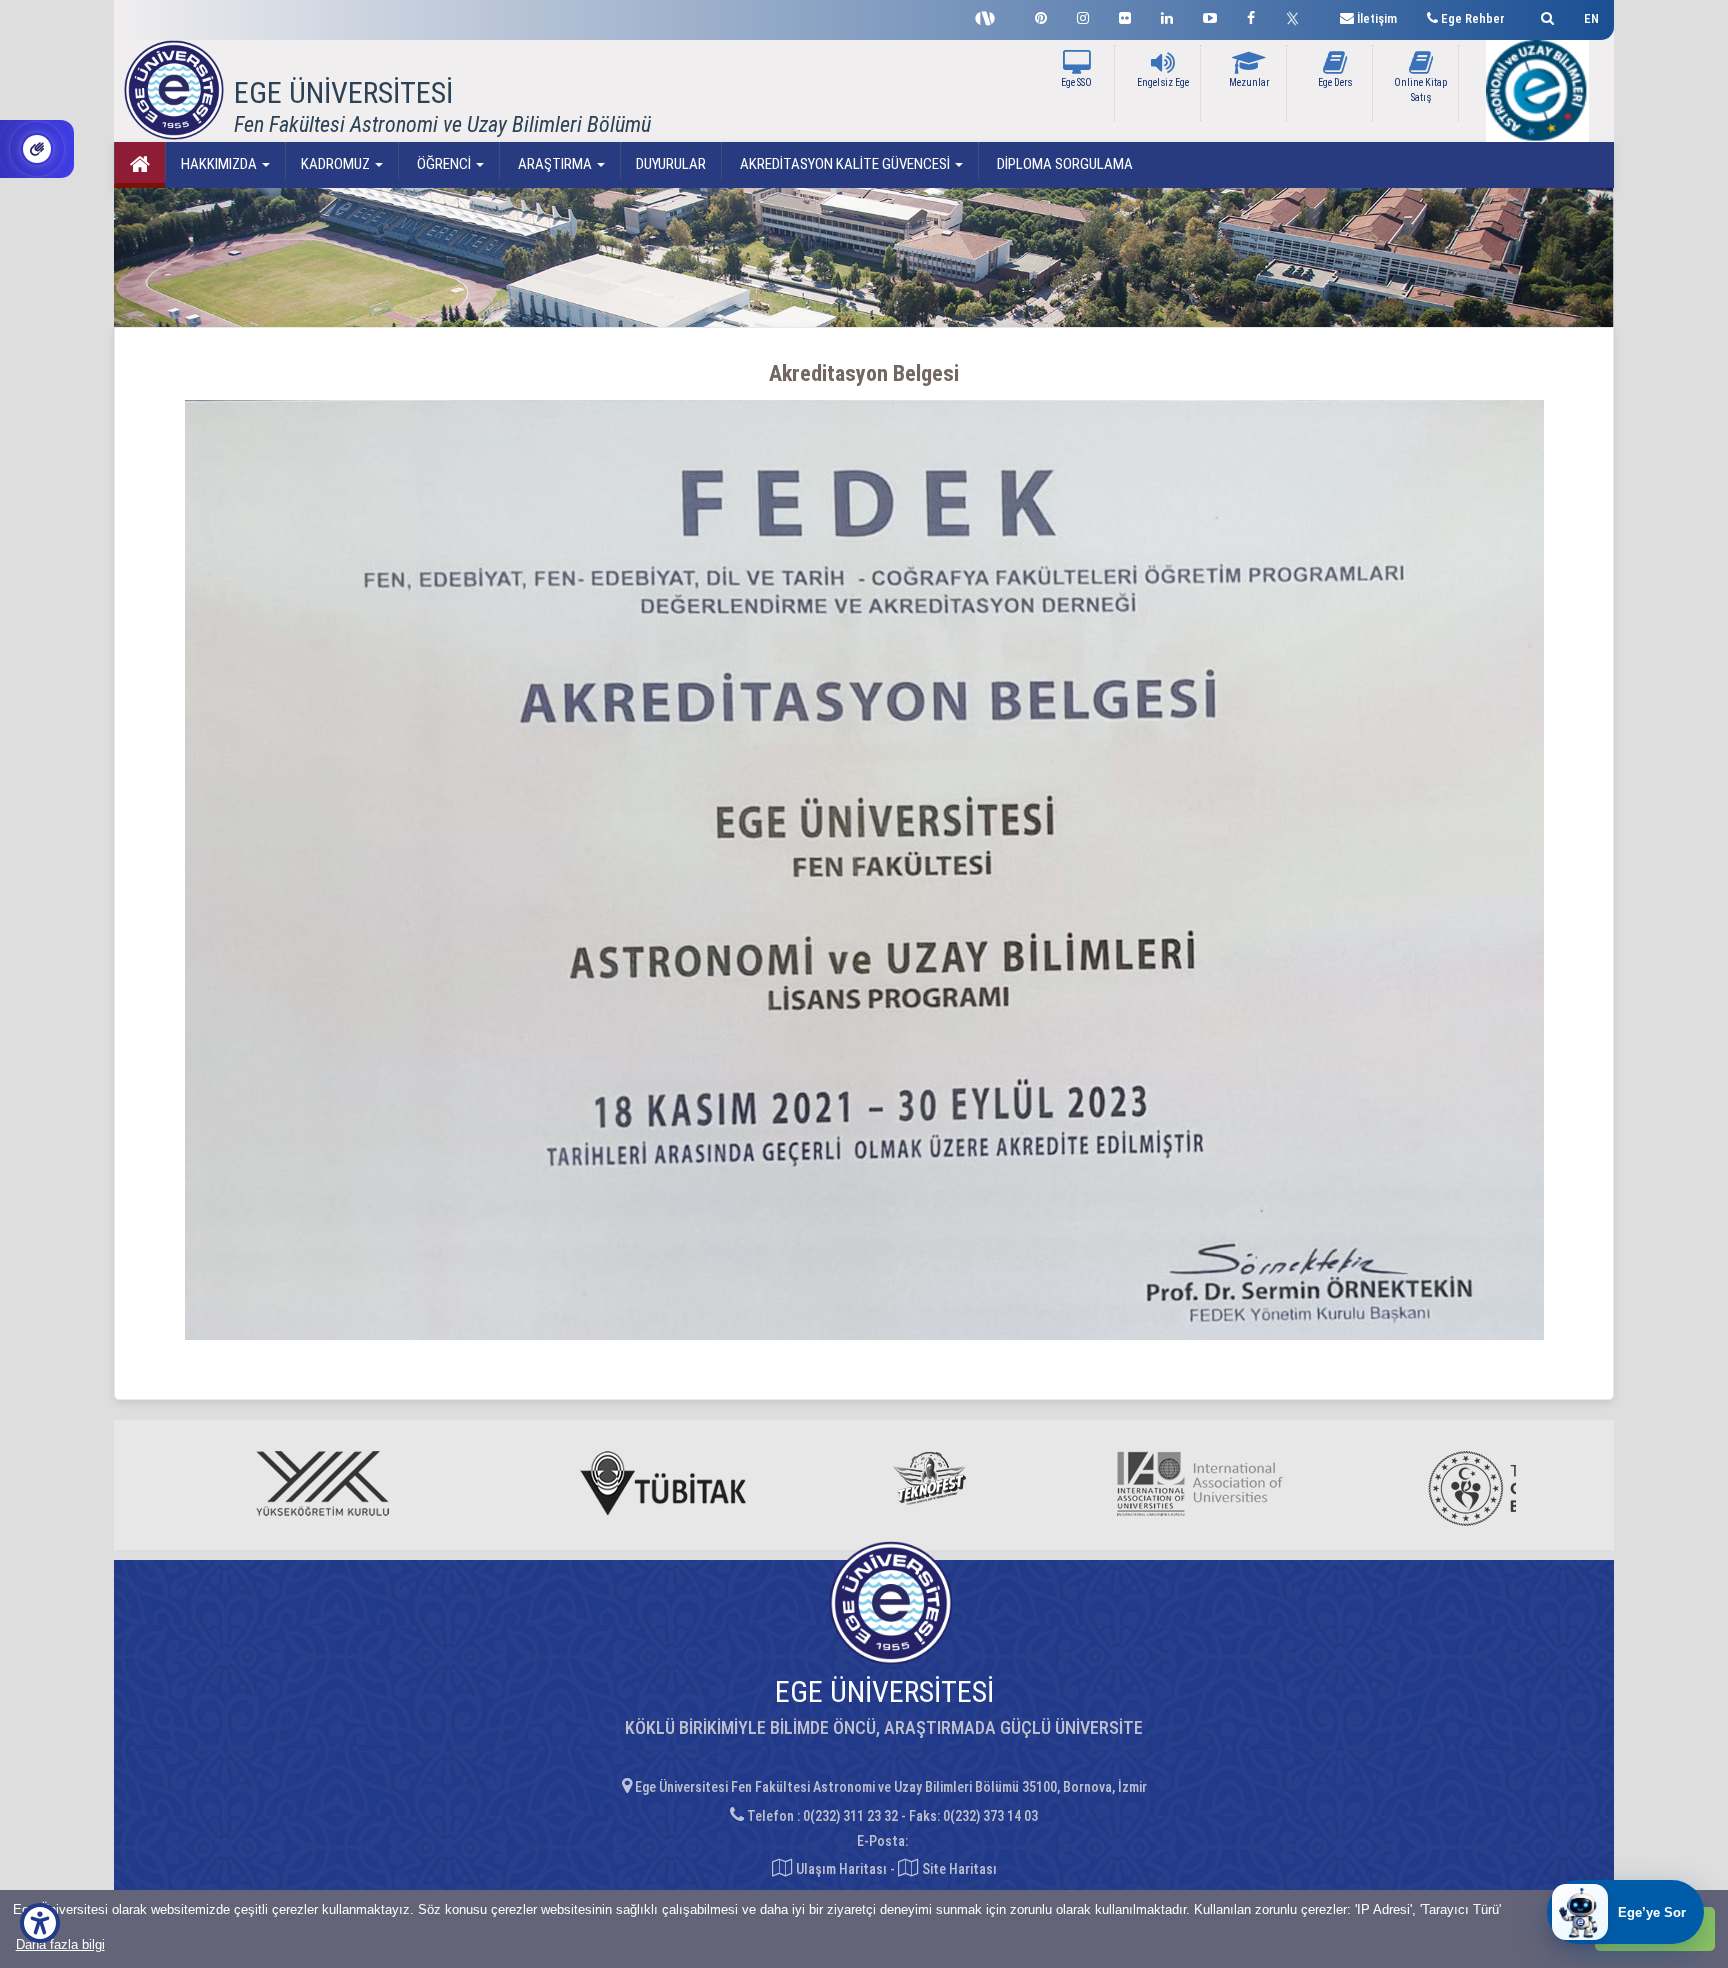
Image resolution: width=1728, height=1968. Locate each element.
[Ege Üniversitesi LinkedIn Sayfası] (1167, 15)
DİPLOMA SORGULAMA (1063, 164)
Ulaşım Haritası (840, 1869)
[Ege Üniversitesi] (1544, 15)
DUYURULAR (671, 164)
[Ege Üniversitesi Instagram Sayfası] (1083, 15)
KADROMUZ (337, 164)
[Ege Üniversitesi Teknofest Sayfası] (990, 16)
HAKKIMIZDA (220, 164)
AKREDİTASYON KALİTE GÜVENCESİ (845, 164)
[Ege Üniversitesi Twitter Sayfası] (1297, 16)
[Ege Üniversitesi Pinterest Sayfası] (1041, 15)
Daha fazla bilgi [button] (60, 1944)
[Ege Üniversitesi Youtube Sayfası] (1210, 15)
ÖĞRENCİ (444, 164)
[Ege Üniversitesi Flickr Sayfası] (1125, 15)
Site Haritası (958, 1869)
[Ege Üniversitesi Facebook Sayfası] (1251, 15)
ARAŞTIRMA (555, 164)
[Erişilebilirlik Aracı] (40, 1923)
